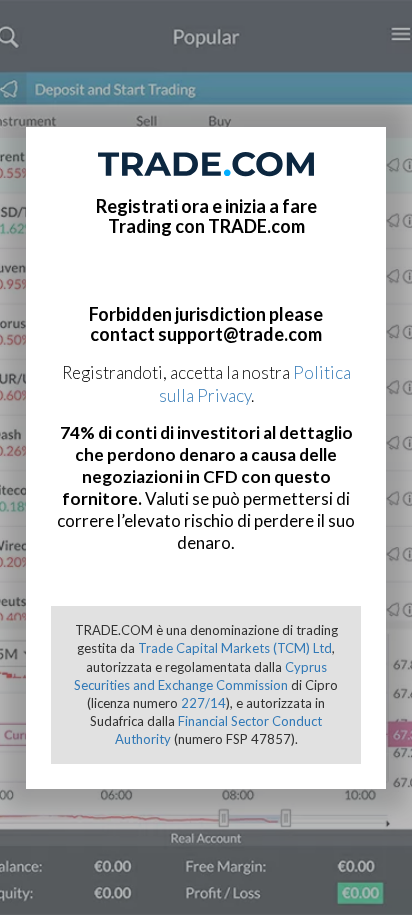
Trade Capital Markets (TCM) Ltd (235, 648)
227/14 (203, 703)
